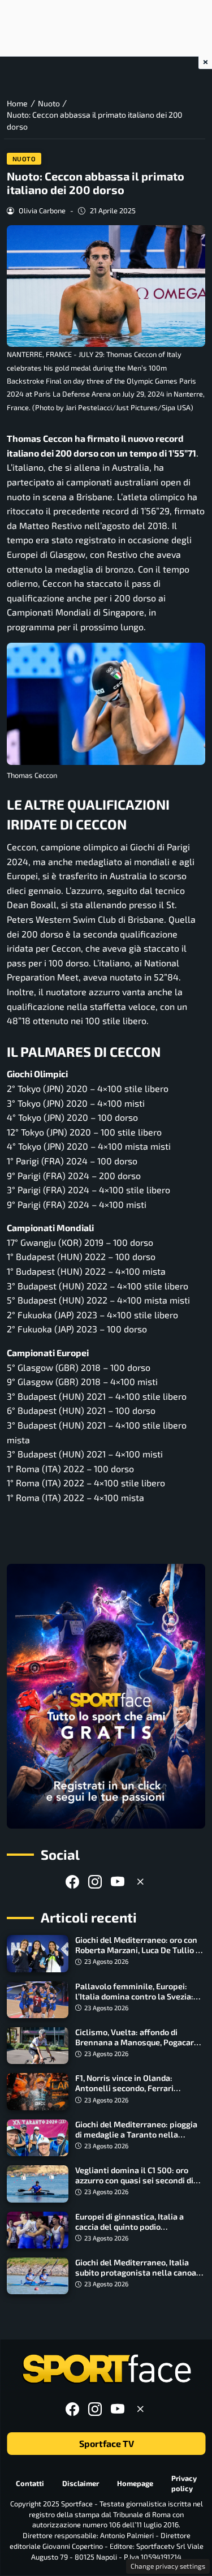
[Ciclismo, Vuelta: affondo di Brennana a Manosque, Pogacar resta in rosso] (38, 2046)
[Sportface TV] (106, 1696)
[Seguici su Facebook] (72, 1882)
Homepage (135, 2483)
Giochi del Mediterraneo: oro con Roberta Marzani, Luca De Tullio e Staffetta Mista (138, 1950)
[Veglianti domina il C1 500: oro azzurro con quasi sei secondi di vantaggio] (38, 2184)
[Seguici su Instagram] (95, 1882)
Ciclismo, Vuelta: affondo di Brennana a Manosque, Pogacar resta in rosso (135, 2042)
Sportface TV (106, 2444)
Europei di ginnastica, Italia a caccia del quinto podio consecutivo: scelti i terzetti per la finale (140, 2232)
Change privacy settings (168, 2566)
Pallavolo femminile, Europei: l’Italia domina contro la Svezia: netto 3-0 (134, 1996)
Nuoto (24, 159)
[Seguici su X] (140, 1882)
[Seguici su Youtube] (118, 1882)
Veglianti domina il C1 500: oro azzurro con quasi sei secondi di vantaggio (134, 2180)
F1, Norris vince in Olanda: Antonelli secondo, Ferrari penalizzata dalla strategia (126, 2088)
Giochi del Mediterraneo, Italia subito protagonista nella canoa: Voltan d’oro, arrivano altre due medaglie (137, 2278)
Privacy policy (184, 2483)
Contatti (30, 2483)
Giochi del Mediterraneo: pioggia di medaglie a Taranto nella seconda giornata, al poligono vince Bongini (136, 2140)
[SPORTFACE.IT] (106, 2369)
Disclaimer (81, 2483)
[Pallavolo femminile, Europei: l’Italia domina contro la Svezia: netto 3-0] (38, 2000)
